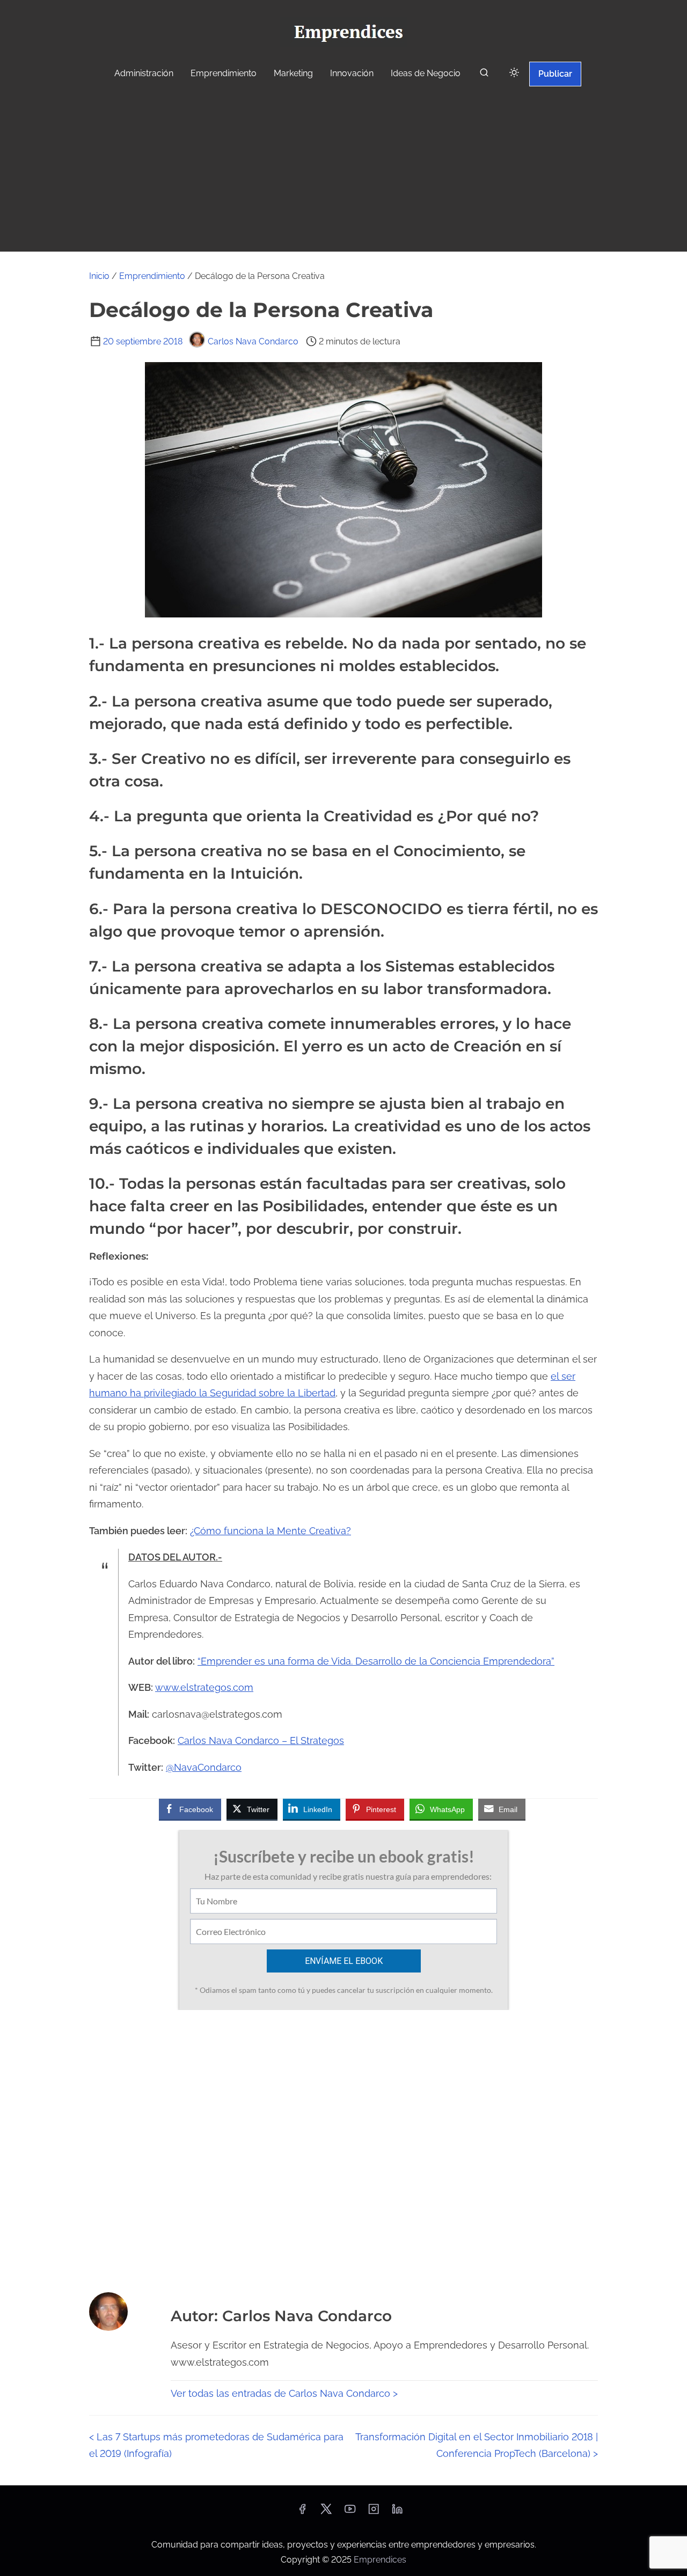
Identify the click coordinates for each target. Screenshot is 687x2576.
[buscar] (484, 75)
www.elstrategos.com (204, 1687)
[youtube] (350, 2512)
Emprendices (380, 2560)
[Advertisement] (343, 171)
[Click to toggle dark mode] (514, 73)
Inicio (99, 276)
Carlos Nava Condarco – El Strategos (261, 1740)
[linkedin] (397, 2512)
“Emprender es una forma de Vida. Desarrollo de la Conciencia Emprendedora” (376, 1661)
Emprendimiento (152, 276)
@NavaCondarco (204, 1767)
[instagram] (374, 2512)
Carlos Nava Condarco (253, 341)
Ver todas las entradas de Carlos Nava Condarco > (284, 2393)
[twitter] (326, 2512)
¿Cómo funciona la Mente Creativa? (271, 1531)
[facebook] (302, 2512)
